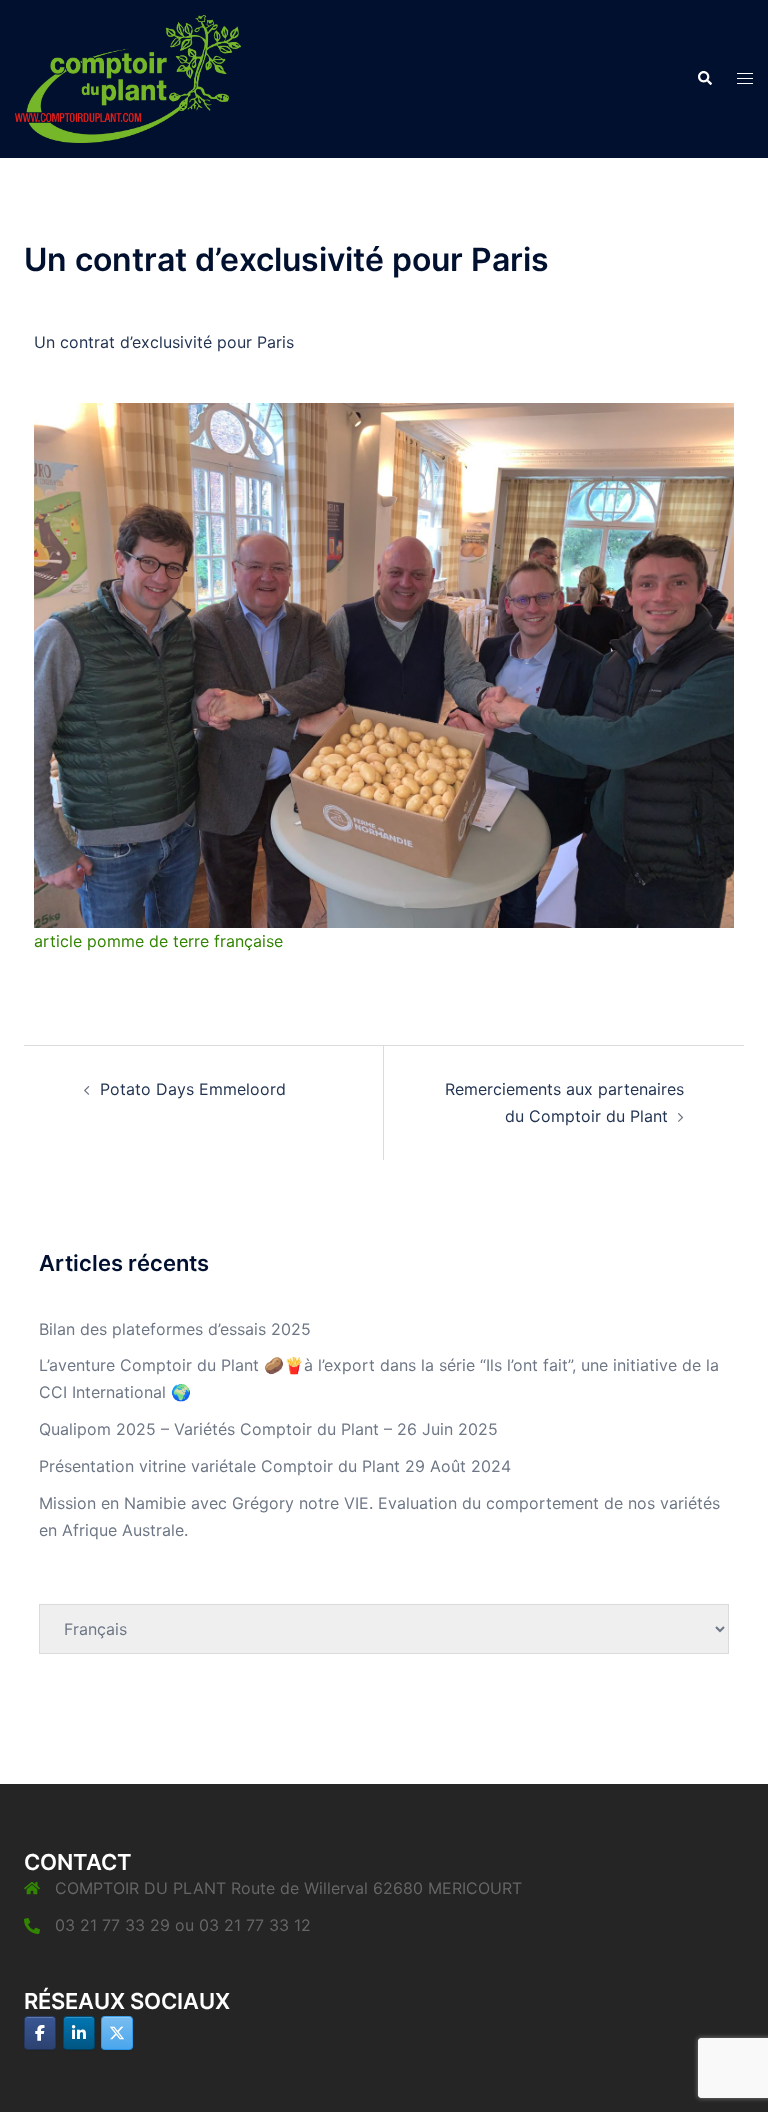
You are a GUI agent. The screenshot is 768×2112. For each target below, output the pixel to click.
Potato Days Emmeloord (193, 1089)
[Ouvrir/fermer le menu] (745, 78)
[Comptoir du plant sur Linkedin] (79, 2033)
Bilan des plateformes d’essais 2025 (175, 1329)
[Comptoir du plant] (128, 77)
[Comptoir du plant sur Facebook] (40, 2033)
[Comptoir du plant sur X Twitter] (117, 2033)
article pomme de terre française (158, 941)
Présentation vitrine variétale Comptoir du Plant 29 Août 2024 (275, 1466)
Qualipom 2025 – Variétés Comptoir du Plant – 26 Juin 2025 (268, 1429)
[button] (704, 79)
